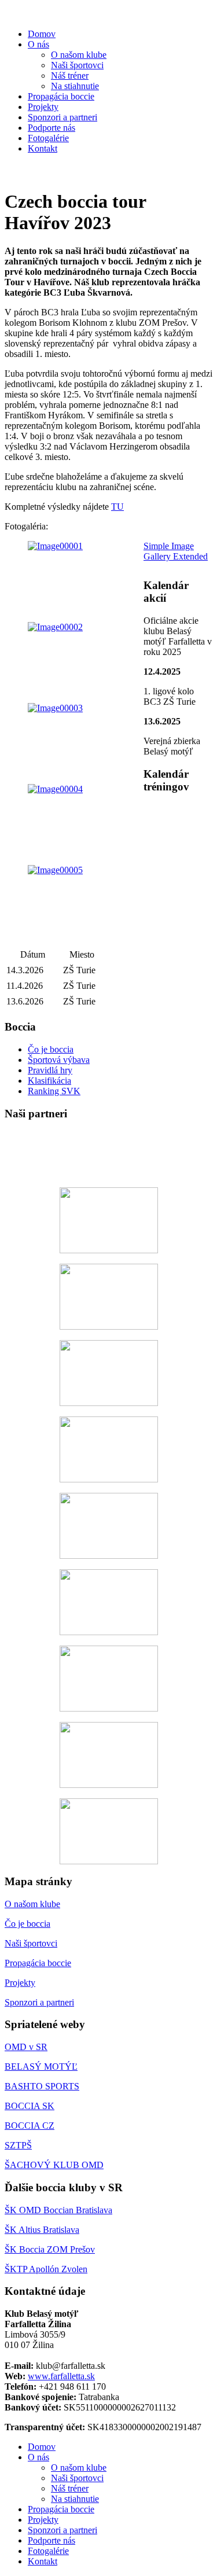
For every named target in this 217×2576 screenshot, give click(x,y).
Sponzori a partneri (62, 117)
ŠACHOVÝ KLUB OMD (54, 2165)
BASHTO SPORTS (42, 2086)
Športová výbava (59, 1060)
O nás (38, 44)
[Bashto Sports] (108, 1602)
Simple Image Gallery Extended (176, 551)
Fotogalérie (48, 138)
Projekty (43, 107)
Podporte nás (52, 128)
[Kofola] (108, 1526)
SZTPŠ (18, 2145)
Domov (42, 34)
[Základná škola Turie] (108, 1679)
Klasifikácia (49, 1081)
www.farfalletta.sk (61, 2376)
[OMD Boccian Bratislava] (108, 1831)
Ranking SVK (54, 1091)
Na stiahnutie (75, 86)
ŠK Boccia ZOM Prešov (50, 2249)
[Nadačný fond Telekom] (108, 1154)
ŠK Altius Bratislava (42, 2230)
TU (117, 507)
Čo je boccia (51, 1049)
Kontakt (43, 148)
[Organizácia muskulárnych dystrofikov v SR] (108, 1755)
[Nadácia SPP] (108, 1297)
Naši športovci (77, 65)
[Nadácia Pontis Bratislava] (108, 1220)
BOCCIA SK (30, 2106)
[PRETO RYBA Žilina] (108, 1449)
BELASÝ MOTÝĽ (41, 2067)
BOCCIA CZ (30, 2126)
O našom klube (79, 55)
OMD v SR (26, 2047)
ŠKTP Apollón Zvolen (46, 2269)
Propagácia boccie (61, 96)
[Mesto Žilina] (108, 1373)
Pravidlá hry (50, 1070)
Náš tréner (70, 76)
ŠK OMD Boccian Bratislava (58, 2210)
